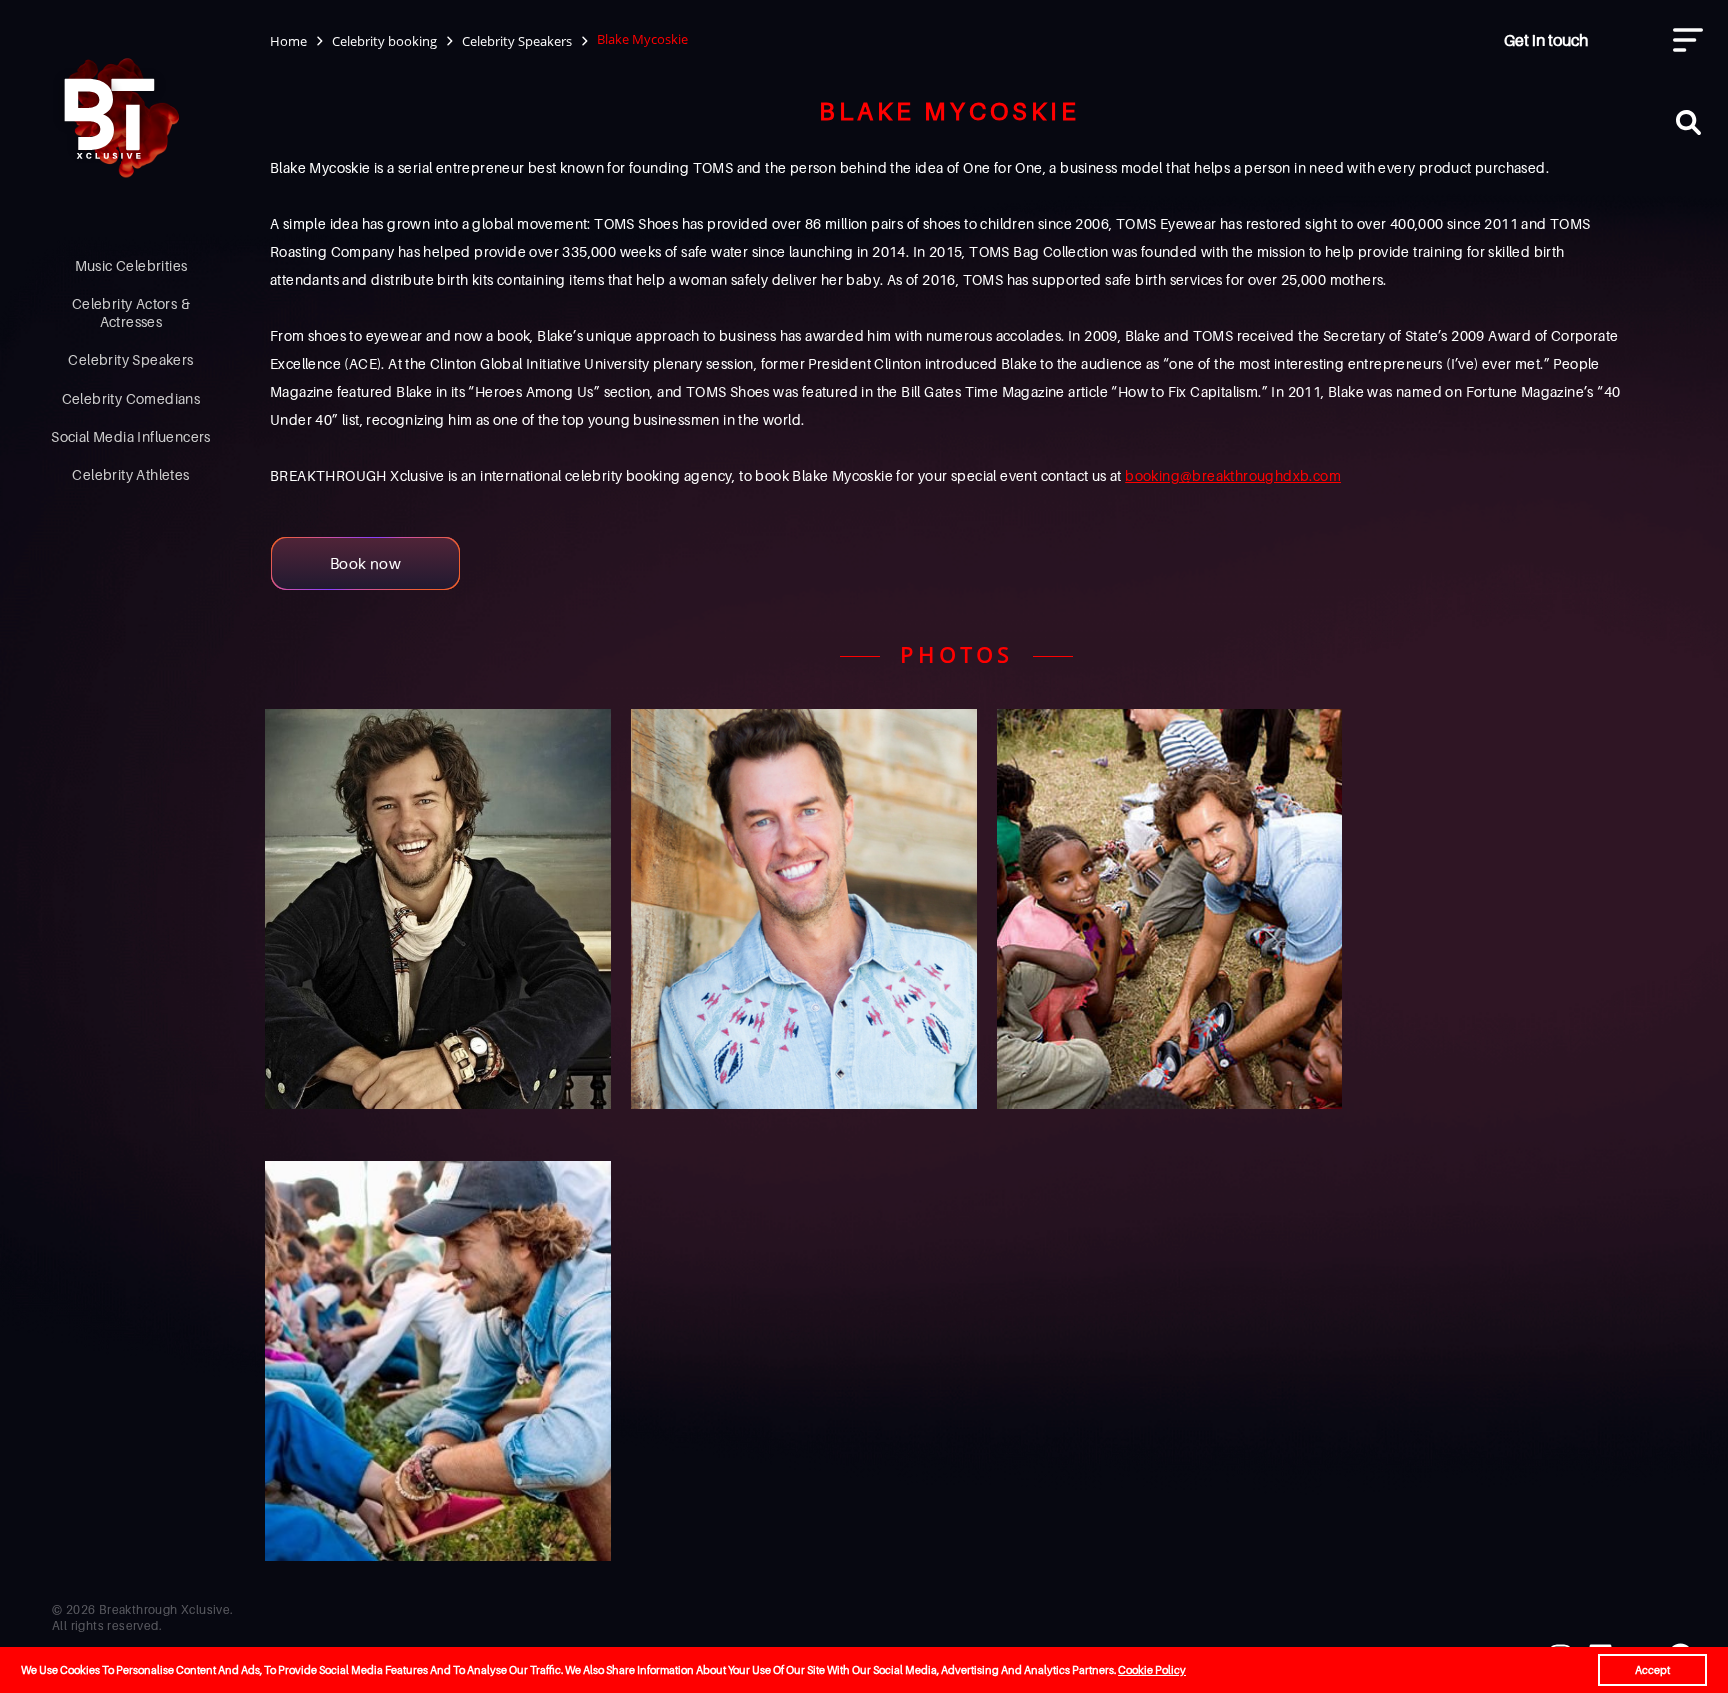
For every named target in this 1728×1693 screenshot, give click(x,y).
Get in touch (1546, 40)
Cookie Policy (1152, 1670)
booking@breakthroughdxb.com (1233, 475)
